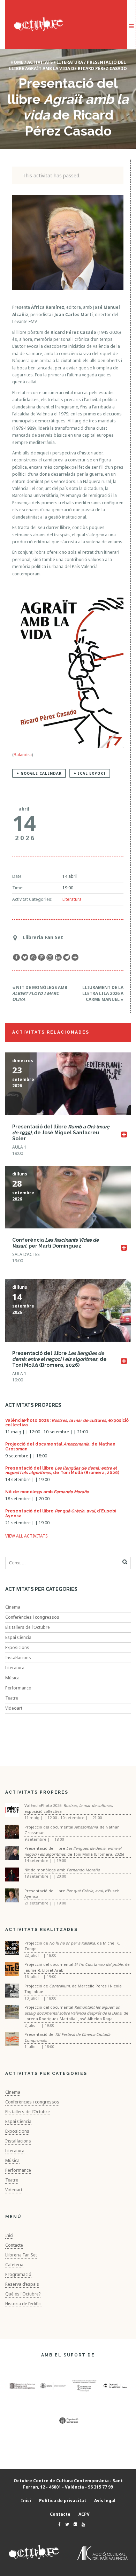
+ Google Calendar (39, 773)
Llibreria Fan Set (21, 2255)
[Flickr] (74, 2524)
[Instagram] (50, 957)
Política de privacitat (63, 2501)
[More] (75, 957)
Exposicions (17, 1647)
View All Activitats (27, 1536)
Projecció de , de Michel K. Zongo (72, 1946)
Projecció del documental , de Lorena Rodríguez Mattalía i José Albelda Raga (76, 2013)
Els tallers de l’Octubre (28, 1627)
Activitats (40, 62)
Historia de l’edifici (23, 2304)
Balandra (23, 755)
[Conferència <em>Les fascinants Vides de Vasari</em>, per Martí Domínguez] (68, 1197)
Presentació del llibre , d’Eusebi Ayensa (61, 1513)
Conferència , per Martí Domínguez (55, 1243)
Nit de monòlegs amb (40, 993)
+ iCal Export (90, 773)
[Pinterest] (41, 957)
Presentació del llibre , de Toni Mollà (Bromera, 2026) (59, 1359)
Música (12, 1678)
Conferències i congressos (32, 1617)
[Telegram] (67, 957)
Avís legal (105, 2501)
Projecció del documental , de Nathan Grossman (60, 1446)
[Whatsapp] (33, 957)
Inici (9, 2235)
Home (17, 62)
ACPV (84, 2514)
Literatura (70, 62)
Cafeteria (14, 2265)
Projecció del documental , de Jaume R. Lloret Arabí (77, 1967)
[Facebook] (16, 957)
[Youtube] (82, 2524)
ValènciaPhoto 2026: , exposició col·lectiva (67, 1423)
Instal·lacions (18, 1658)
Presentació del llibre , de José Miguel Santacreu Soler (61, 1133)
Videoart (14, 1708)
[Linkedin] (58, 957)
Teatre (12, 1698)
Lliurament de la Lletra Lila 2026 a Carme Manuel (103, 993)
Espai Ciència (18, 1637)
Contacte (14, 2245)
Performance (18, 1688)
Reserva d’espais (22, 2284)
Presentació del (67, 2037)
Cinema (13, 1607)
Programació (18, 2274)
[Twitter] (25, 957)
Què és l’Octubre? (23, 2294)
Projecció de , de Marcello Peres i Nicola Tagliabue (73, 1989)
